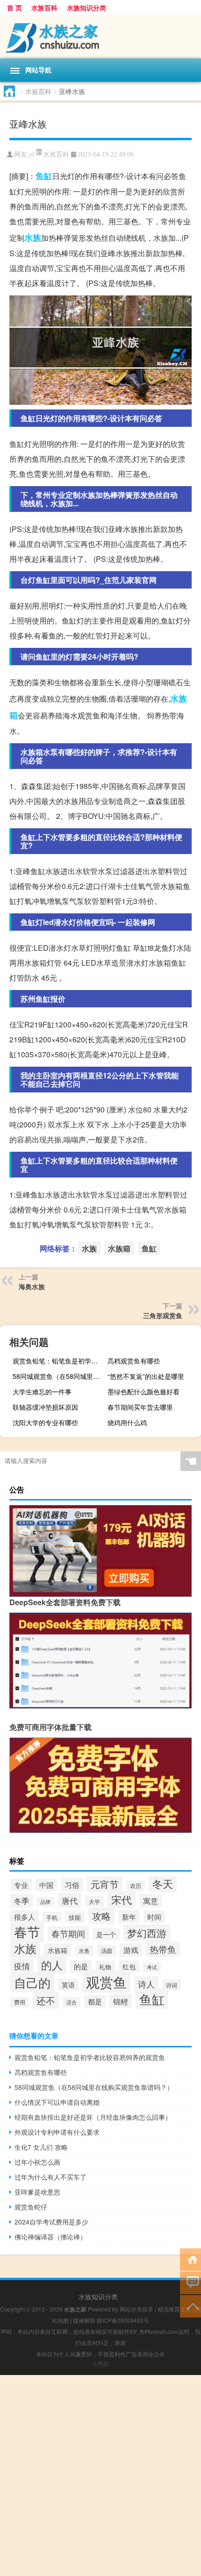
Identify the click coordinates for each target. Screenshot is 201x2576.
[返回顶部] (190, 2306)
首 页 (14, 7)
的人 (52, 1965)
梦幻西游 (147, 1933)
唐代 (70, 1900)
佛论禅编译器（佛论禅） (50, 2237)
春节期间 (68, 1934)
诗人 (146, 1984)
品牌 (45, 1902)
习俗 (72, 1885)
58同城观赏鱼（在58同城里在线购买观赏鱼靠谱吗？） (58, 1376)
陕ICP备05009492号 (123, 2320)
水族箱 (119, 1248)
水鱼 (84, 1951)
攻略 (101, 1916)
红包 (129, 1966)
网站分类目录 (136, 2309)
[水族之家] (100, 37)
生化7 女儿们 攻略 (41, 2147)
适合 (72, 2002)
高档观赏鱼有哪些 (134, 1361)
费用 (20, 2002)
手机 (52, 1917)
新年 (129, 1916)
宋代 (122, 1899)
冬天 (163, 1883)
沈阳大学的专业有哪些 (45, 1422)
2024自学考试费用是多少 (51, 2222)
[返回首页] (190, 2259)
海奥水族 (32, 1286)
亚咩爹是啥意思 (37, 2192)
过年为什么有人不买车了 (50, 2177)
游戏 (131, 1950)
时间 (154, 1917)
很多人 (25, 1916)
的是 (81, 1966)
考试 (152, 1967)
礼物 (105, 1967)
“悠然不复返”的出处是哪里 (146, 1376)
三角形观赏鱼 (163, 1315)
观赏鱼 (106, 1981)
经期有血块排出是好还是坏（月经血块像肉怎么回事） (93, 2117)
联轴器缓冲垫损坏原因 (45, 1407)
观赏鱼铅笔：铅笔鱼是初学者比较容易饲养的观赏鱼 (58, 1361)
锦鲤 (121, 2001)
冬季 (22, 1901)
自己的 (32, 1982)
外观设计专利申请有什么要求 (57, 2132)
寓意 (151, 1901)
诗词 (172, 1985)
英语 (68, 1985)
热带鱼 (163, 1949)
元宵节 (105, 1884)
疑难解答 (84, 2320)
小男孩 (100, 2364)
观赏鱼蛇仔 (31, 2207)
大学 (94, 1901)
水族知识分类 (86, 7)
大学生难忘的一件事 (42, 1392)
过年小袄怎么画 (37, 2162)
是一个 (106, 1934)
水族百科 (44, 7)
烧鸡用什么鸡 (127, 1422)
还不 (46, 2000)
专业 (21, 1885)
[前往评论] (190, 2282)
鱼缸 (44, 176)
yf (32, 154)
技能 (75, 1917)
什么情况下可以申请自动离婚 (57, 2102)
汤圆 (107, 1951)
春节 (27, 1931)
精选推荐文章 (174, 2309)
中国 (46, 1885)
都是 (95, 2001)
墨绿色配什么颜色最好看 (144, 1392)
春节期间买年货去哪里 (140, 1407)
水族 (33, 237)
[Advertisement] (100, 2476)
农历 (136, 1886)
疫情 (22, 1966)
